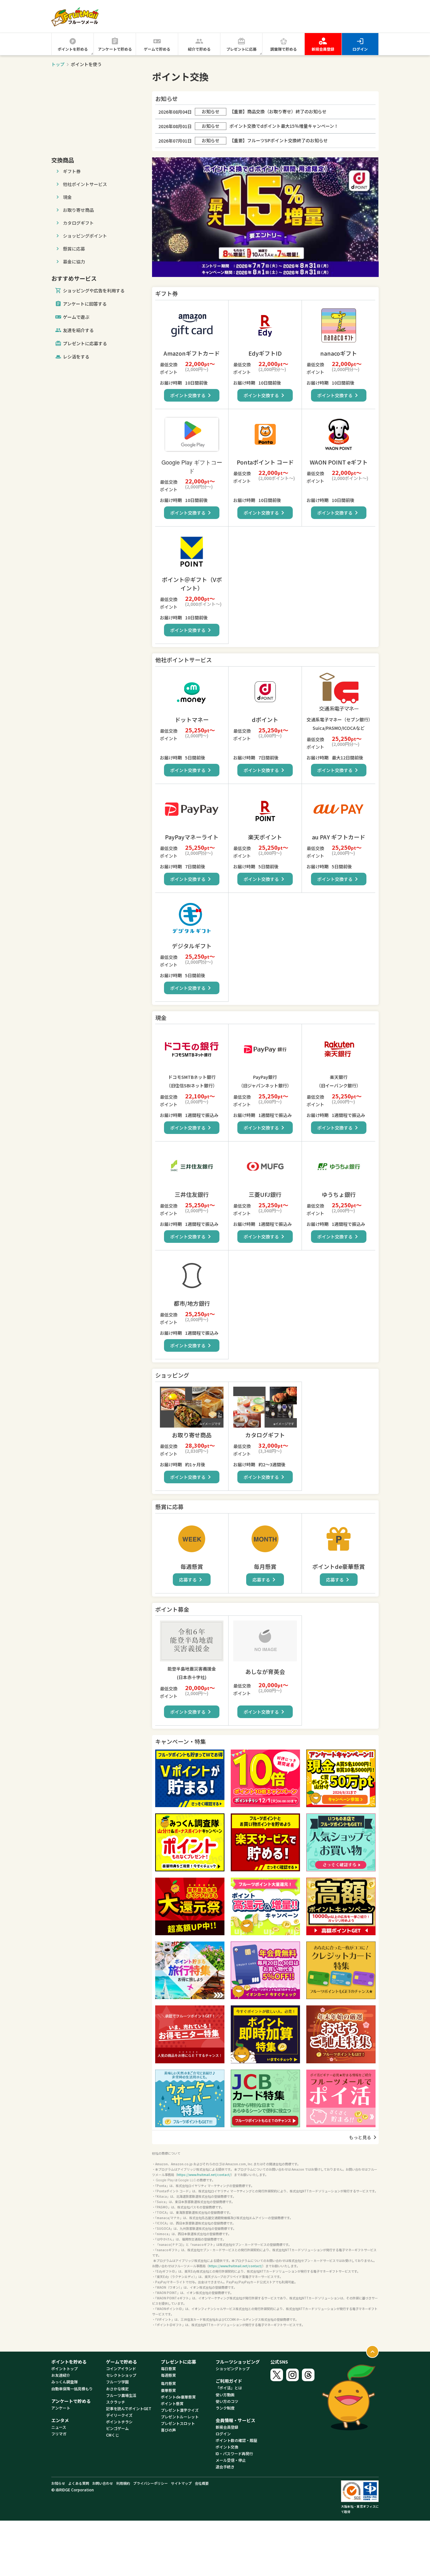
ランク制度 (225, 2408)
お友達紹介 (61, 2375)
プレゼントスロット (178, 2423)
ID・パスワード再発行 (234, 2453)
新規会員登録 (323, 49)
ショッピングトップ (233, 2368)
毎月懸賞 (168, 2383)
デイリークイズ (119, 2415)
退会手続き (225, 2467)
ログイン (360, 49)
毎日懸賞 (168, 2368)
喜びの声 (168, 2430)
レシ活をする (76, 357)
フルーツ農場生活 (121, 2395)
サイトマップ (181, 2483)
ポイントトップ (65, 2368)
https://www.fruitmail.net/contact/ (204, 2175)
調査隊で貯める (284, 49)
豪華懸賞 (168, 2390)
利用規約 (123, 2483)
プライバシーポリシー (150, 2483)
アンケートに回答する (81, 304)
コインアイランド (121, 2368)
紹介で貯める (199, 49)
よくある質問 (79, 2483)
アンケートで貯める (115, 49)
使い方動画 (225, 2395)
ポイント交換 (227, 2447)
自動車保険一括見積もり (72, 2389)
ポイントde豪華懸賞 (178, 2397)
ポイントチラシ (119, 2422)
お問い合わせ (103, 2483)
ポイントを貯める (73, 49)
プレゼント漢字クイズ (180, 2410)
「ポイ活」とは (229, 2388)
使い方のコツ (227, 2401)
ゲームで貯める (157, 49)
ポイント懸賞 (172, 2403)
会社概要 (202, 2483)
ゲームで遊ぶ (72, 317)
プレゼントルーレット (180, 2417)
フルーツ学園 (117, 2382)
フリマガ (59, 2434)
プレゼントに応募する (81, 344)
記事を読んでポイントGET (129, 2408)
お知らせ (58, 2483)
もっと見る (364, 2137)
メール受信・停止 (231, 2460)
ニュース (59, 2427)
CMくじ (113, 2435)
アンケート (61, 2408)
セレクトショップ (121, 2375)
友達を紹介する (74, 330)
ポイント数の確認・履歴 (236, 2440)
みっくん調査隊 (65, 2382)
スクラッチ (116, 2402)
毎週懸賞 (168, 2375)
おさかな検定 (117, 2389)
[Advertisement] (99, 110)
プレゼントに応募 (241, 49)
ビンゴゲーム (117, 2428)
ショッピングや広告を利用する (90, 291)
